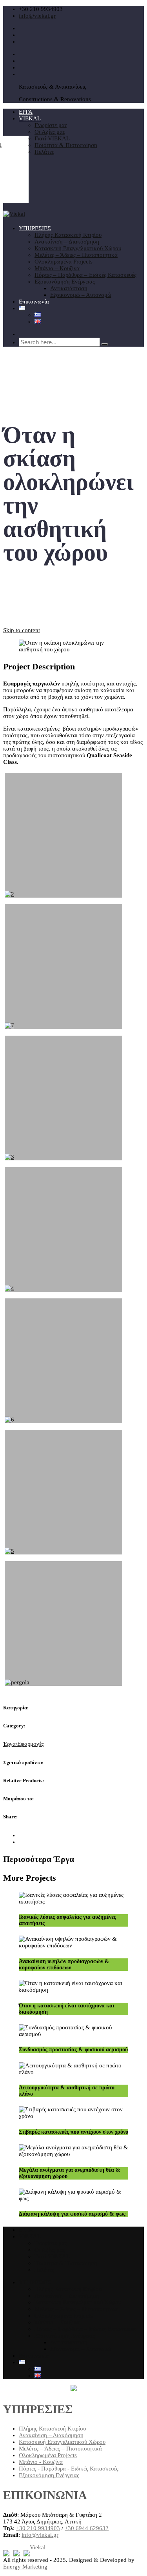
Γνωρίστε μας (51, 125)
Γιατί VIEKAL (52, 138)
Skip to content (22, 630)
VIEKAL (30, 118)
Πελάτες (44, 152)
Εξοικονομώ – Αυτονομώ (81, 295)
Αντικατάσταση (69, 288)
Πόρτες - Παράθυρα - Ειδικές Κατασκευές (69, 2469)
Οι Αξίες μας (50, 132)
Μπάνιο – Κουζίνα (57, 268)
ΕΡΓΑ (26, 112)
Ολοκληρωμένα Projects (64, 262)
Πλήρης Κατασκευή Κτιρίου (68, 235)
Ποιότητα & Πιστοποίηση (66, 145)
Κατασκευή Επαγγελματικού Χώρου (78, 248)
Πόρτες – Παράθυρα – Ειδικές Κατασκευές (85, 275)
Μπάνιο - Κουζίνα (41, 2462)
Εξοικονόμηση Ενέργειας (65, 282)
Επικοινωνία (34, 302)
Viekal (38, 2547)
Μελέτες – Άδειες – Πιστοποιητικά (76, 255)
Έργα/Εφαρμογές (24, 1744)
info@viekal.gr (37, 16)
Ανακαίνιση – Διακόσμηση (67, 242)
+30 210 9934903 (38, 2528)
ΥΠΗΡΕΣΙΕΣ (35, 228)
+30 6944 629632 (87, 2528)
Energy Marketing (25, 2567)
